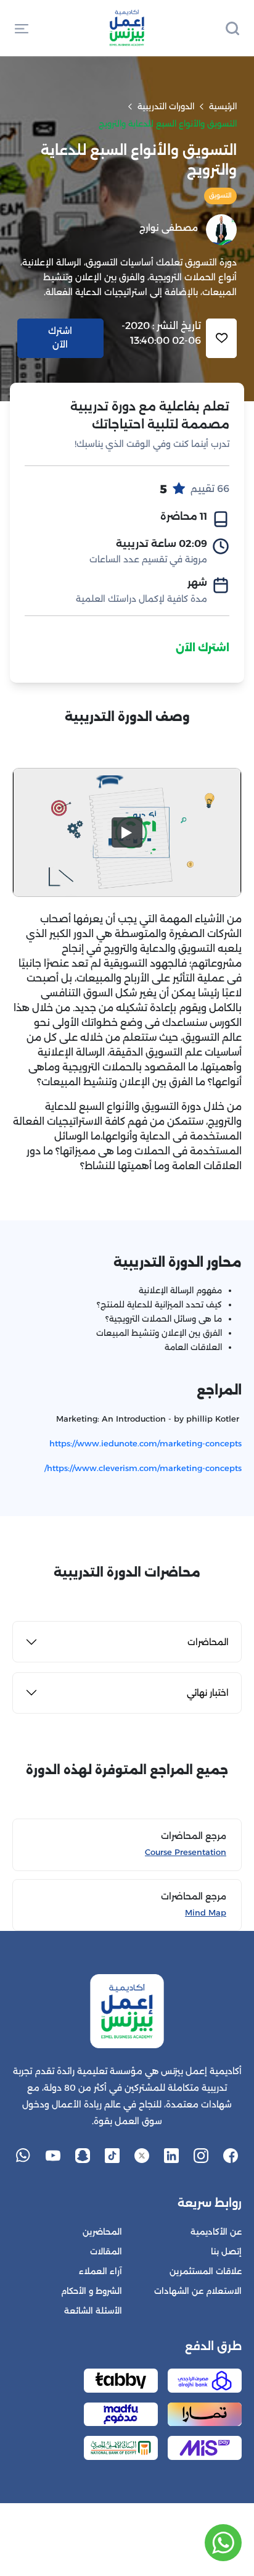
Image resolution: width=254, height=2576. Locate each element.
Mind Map (206, 1913)
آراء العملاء (100, 2271)
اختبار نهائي (208, 1693)
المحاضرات (208, 1642)
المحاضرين (102, 2232)
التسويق (220, 195)
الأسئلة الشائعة (93, 2311)
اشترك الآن (203, 648)
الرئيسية (223, 106)
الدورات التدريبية (166, 106)
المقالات (106, 2252)
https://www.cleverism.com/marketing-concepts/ (143, 1468)
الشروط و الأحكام (92, 2291)
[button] (22, 28)
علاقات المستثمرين (206, 2271)
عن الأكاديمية (216, 2232)
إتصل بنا (226, 2252)
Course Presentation (186, 1852)
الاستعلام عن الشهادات (198, 2291)
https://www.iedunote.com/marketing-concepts (145, 1443)
